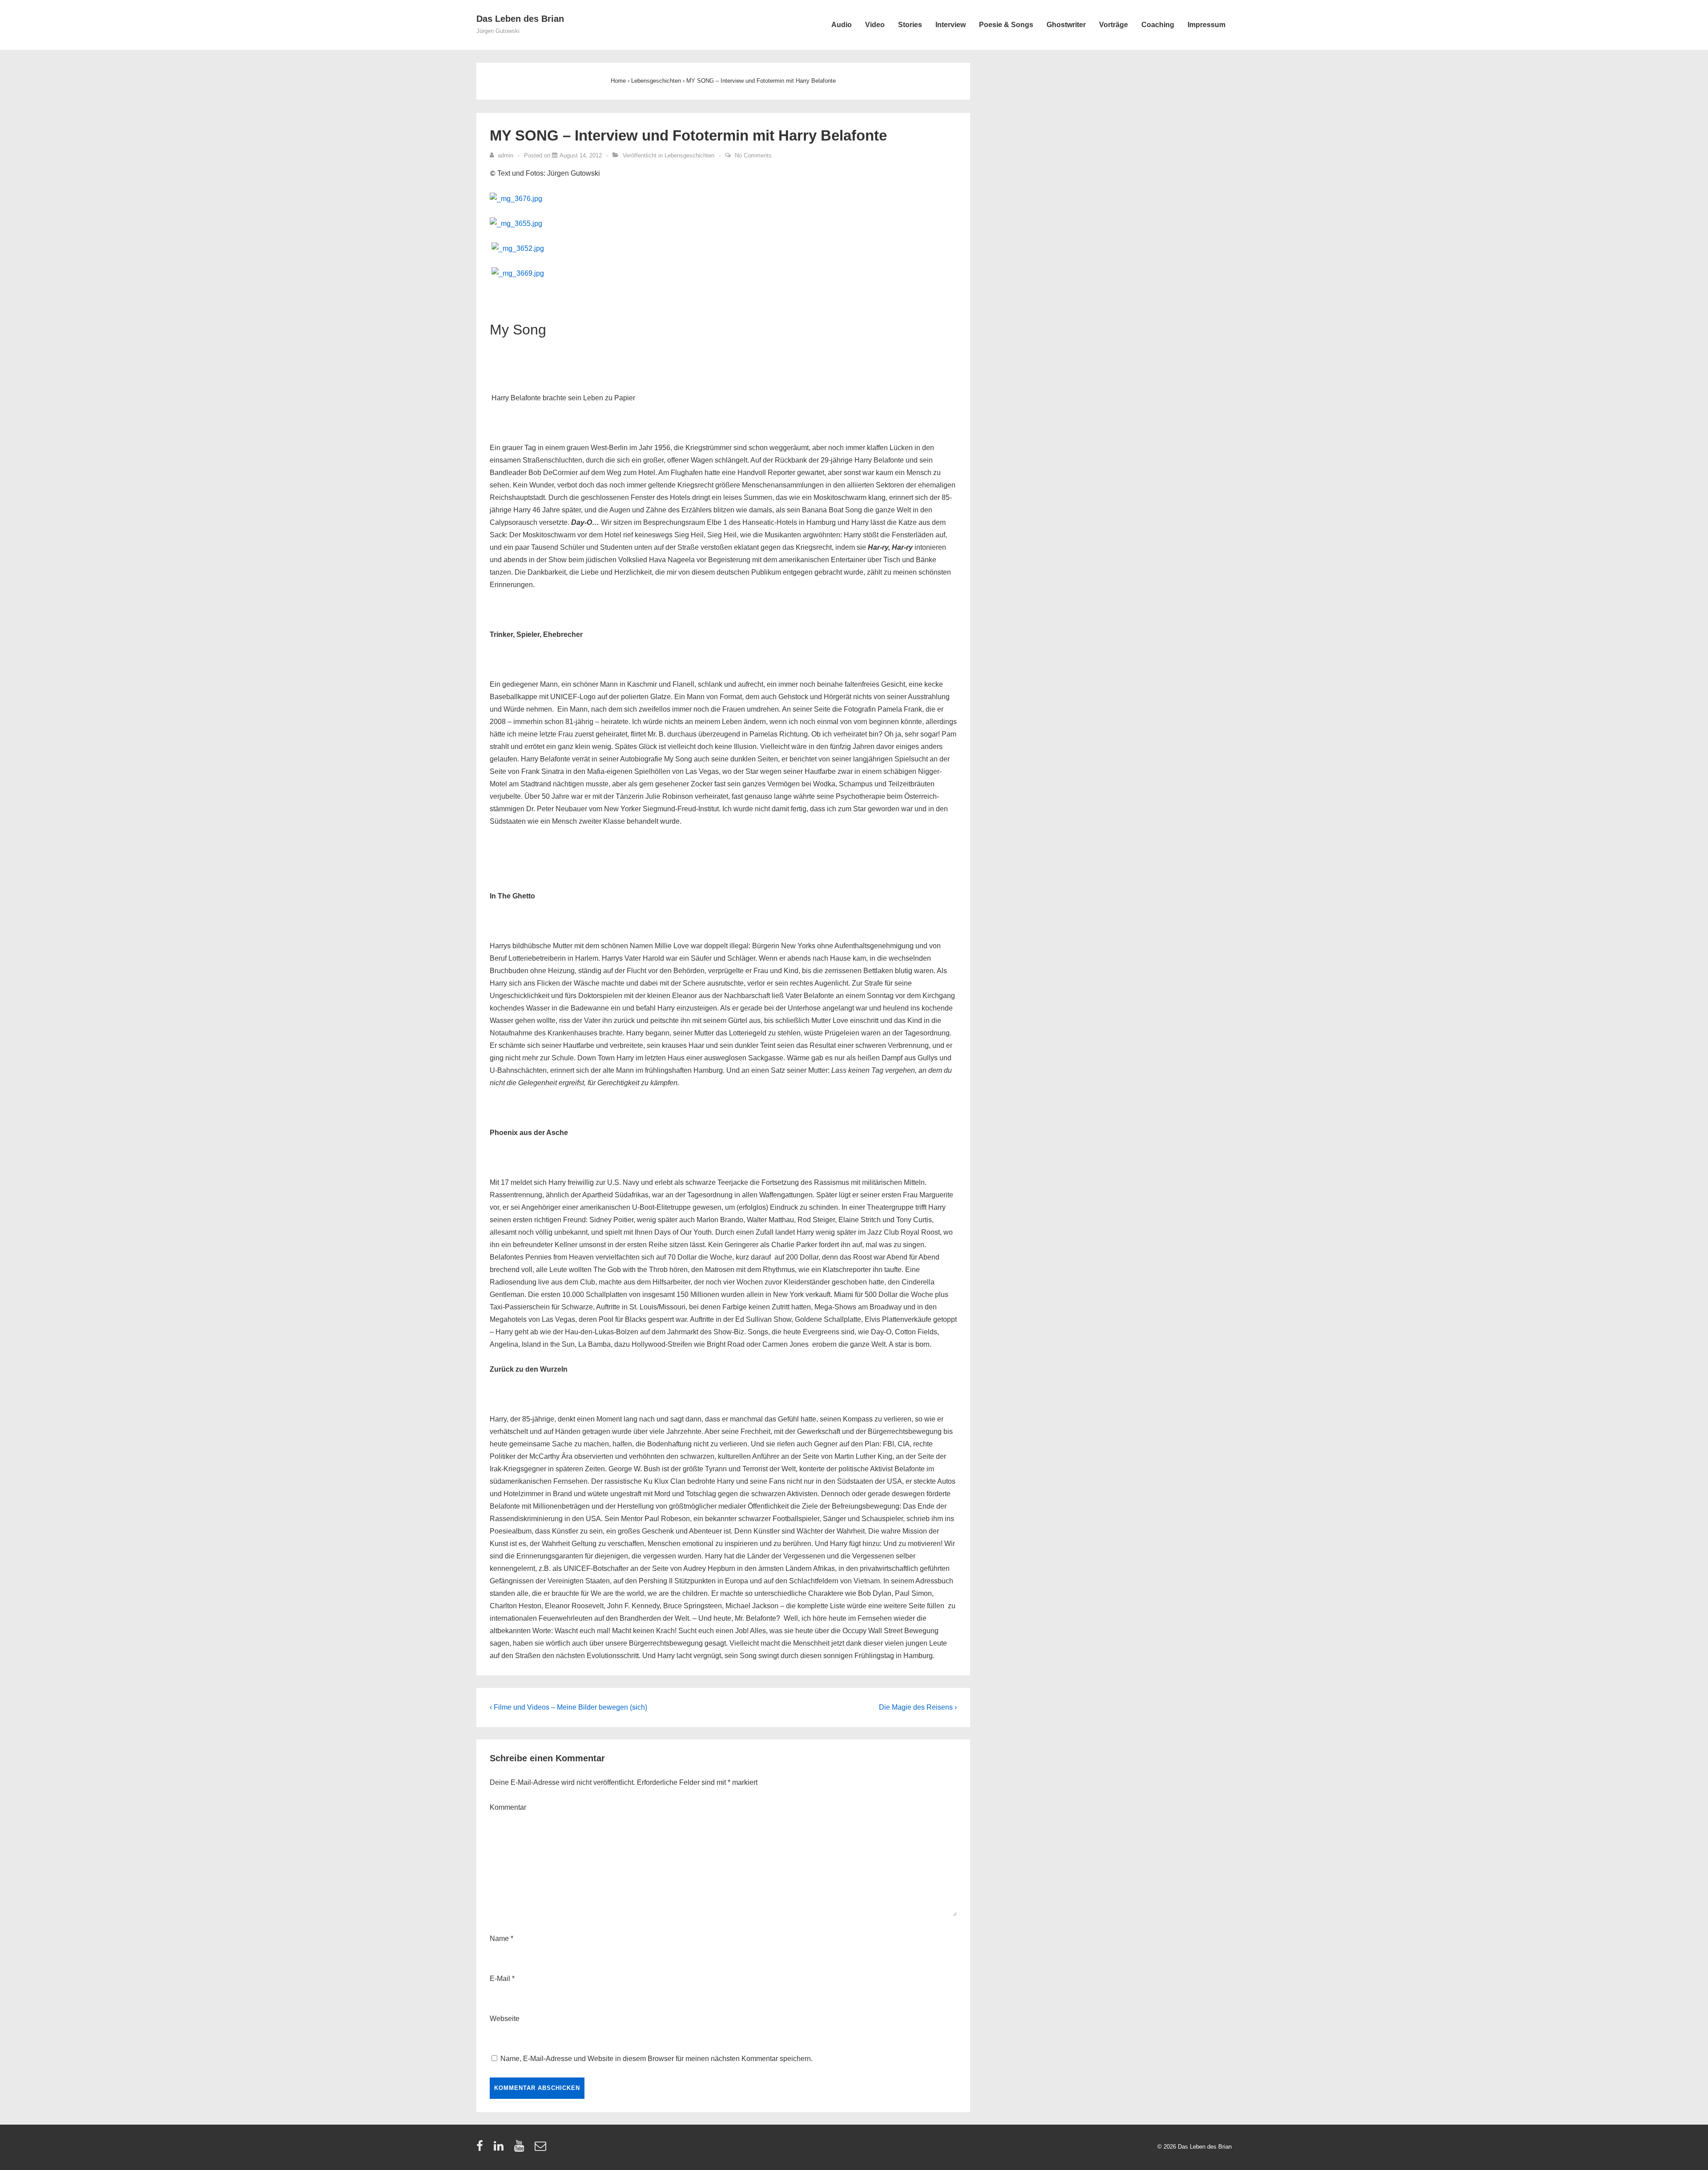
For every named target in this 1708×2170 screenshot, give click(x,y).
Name (499, 1939)
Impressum (1206, 25)
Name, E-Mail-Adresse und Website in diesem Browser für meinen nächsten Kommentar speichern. (657, 2059)
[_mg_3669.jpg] (518, 273)
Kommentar (508, 1807)
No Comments (753, 155)
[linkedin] (501, 2149)
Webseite (505, 2019)
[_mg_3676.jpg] (516, 199)
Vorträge (1114, 25)
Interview (951, 25)
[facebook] (482, 2149)
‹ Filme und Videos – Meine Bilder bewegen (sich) (568, 1707)
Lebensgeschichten (689, 155)
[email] (542, 2149)
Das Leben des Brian (520, 19)
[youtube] (521, 2149)
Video (875, 25)
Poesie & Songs (1006, 25)
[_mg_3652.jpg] (518, 248)
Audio (842, 25)
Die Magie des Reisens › (918, 1707)
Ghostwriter (1066, 25)
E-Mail (500, 1979)
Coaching (1158, 25)
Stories (910, 25)
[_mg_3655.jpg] (516, 223)
